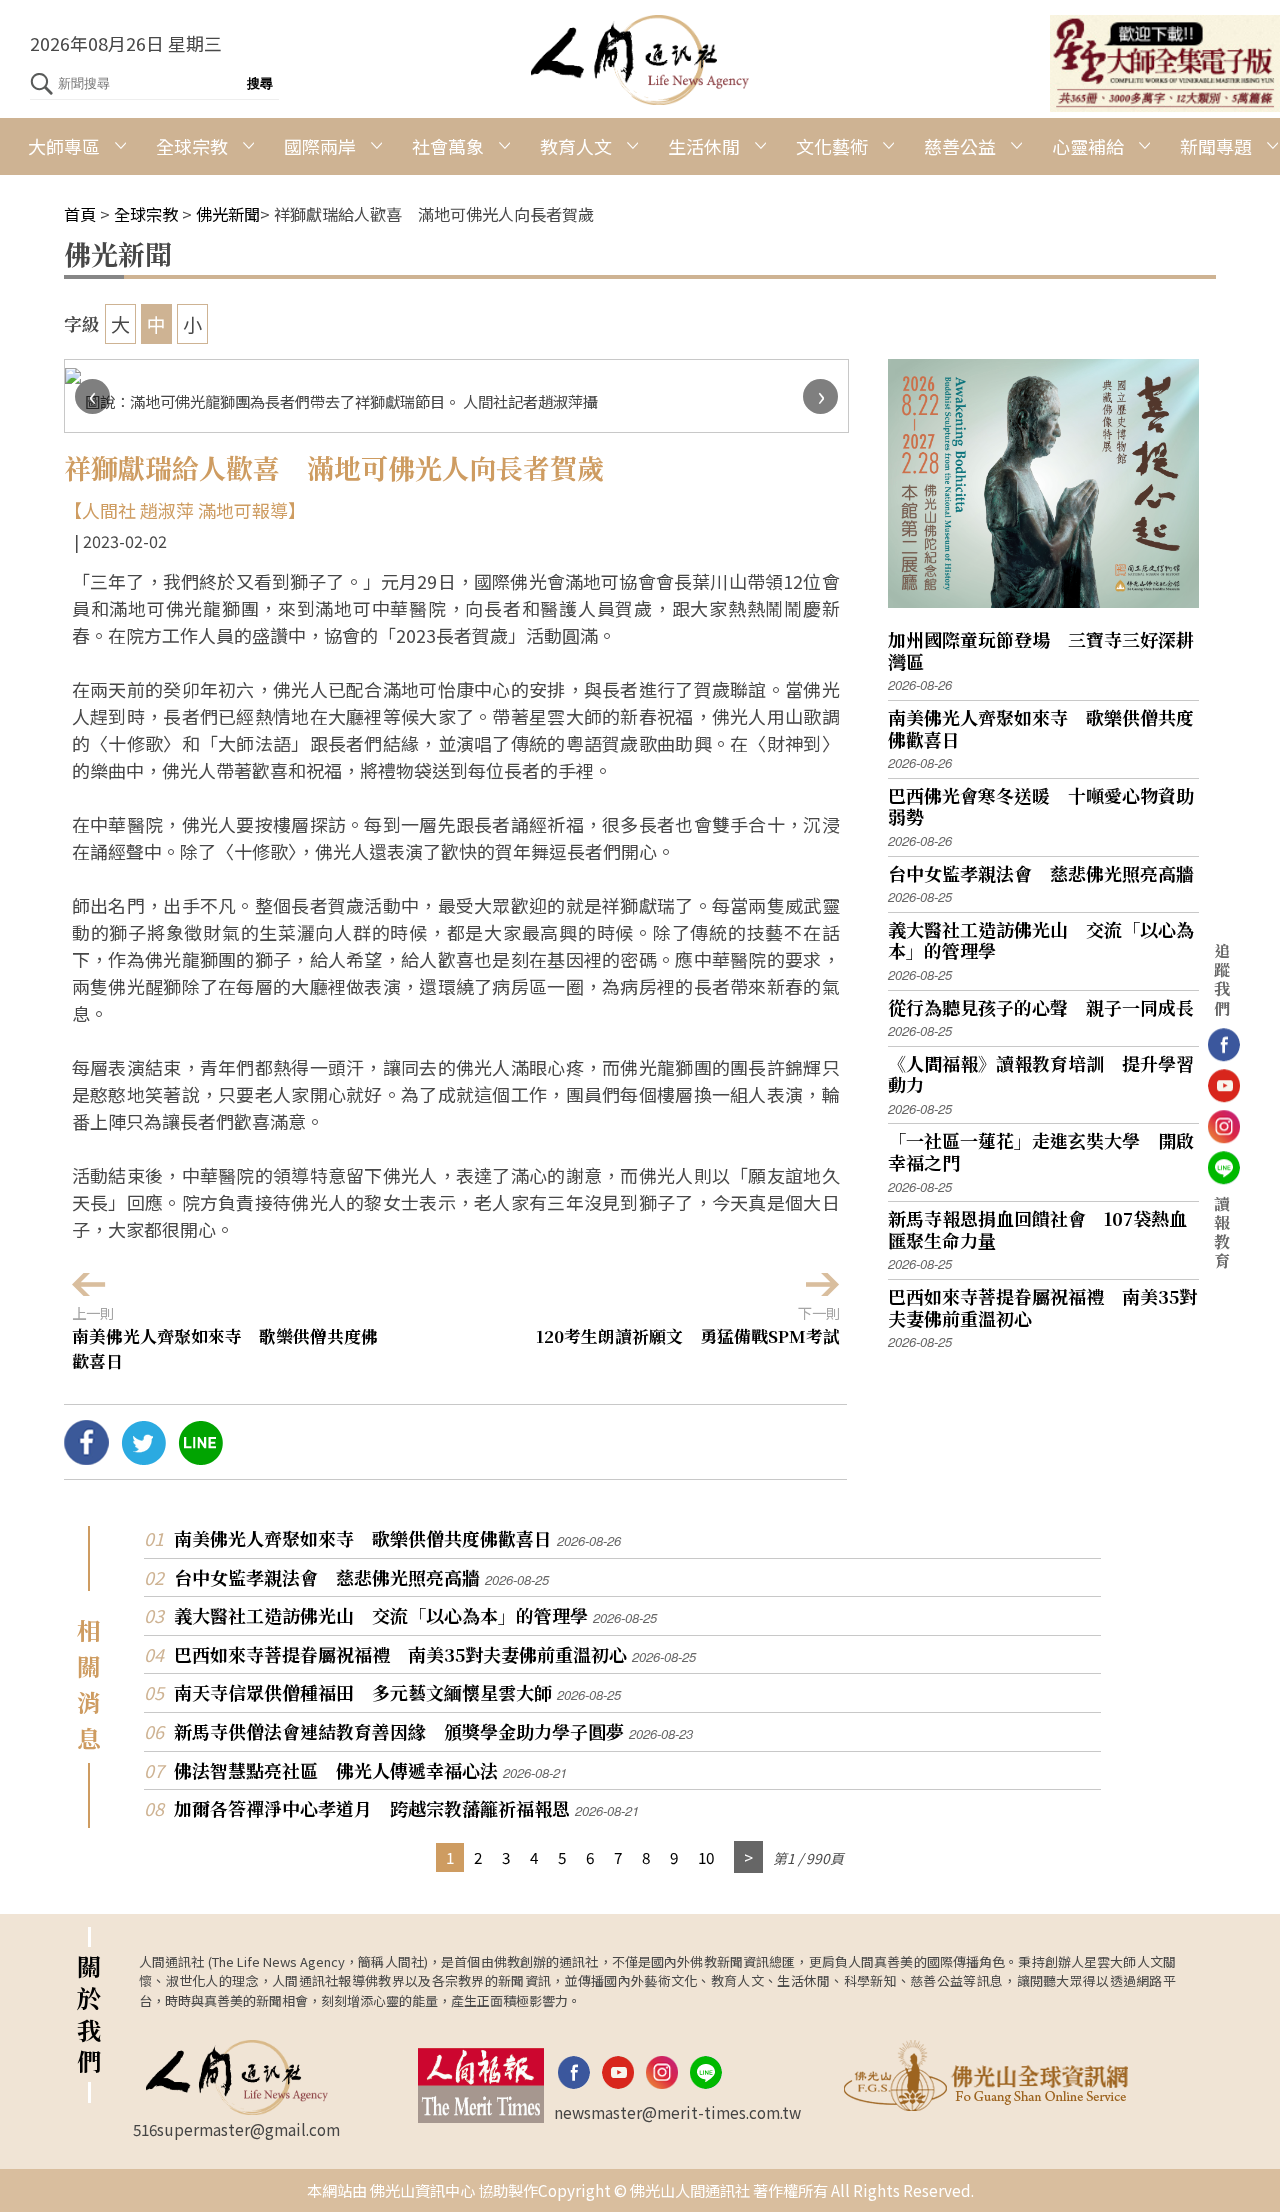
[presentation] (92, 396)
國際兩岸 (320, 146)
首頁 (80, 214)
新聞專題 (1216, 146)
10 (706, 1857)
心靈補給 (1088, 146)
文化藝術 (832, 146)
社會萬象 (448, 146)
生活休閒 (704, 146)
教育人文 (576, 146)
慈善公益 (960, 146)
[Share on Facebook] (86, 1457)
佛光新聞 (228, 214)
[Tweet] (143, 1457)
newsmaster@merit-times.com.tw (677, 2112)
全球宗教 (192, 146)
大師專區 (64, 146)
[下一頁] (748, 1857)
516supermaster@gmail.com (236, 2129)
